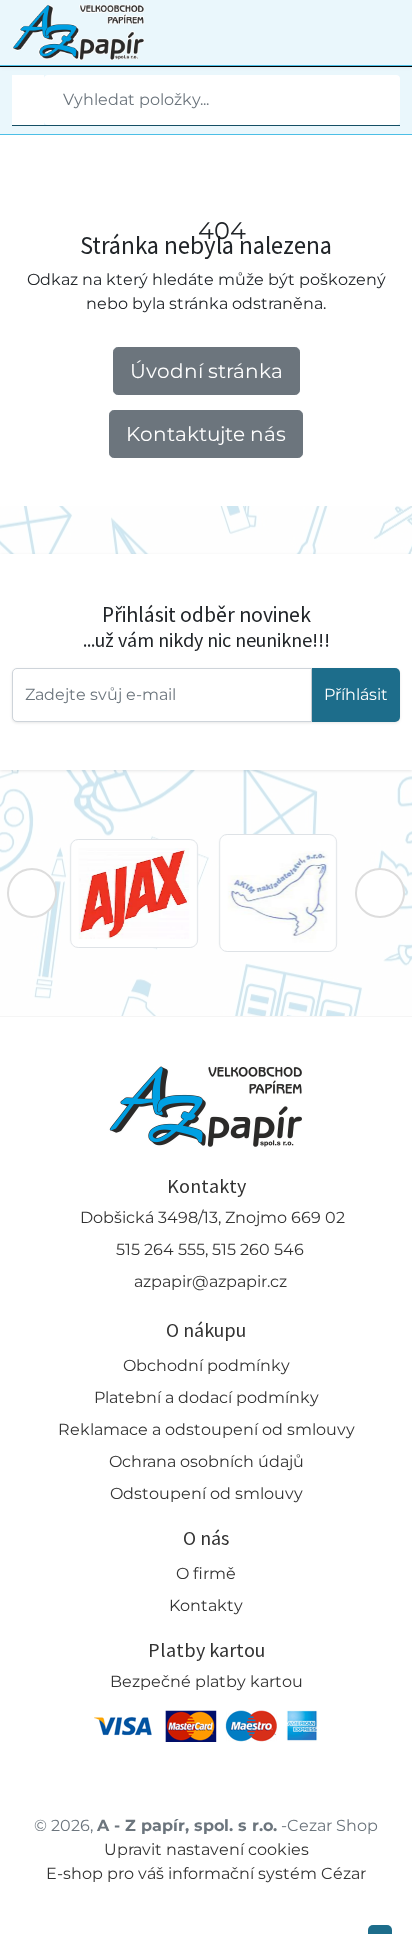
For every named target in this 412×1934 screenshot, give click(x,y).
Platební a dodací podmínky (206, 1397)
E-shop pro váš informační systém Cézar (206, 1873)
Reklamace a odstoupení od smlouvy (206, 1429)
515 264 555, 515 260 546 (210, 1249)
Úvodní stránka (206, 371)
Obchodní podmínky (206, 1365)
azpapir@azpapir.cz (210, 1281)
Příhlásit (356, 694)
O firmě (206, 1573)
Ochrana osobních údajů (206, 1461)
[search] (28, 100)
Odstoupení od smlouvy (206, 1493)
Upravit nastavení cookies (206, 1849)
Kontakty (206, 1605)
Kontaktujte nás (206, 434)
